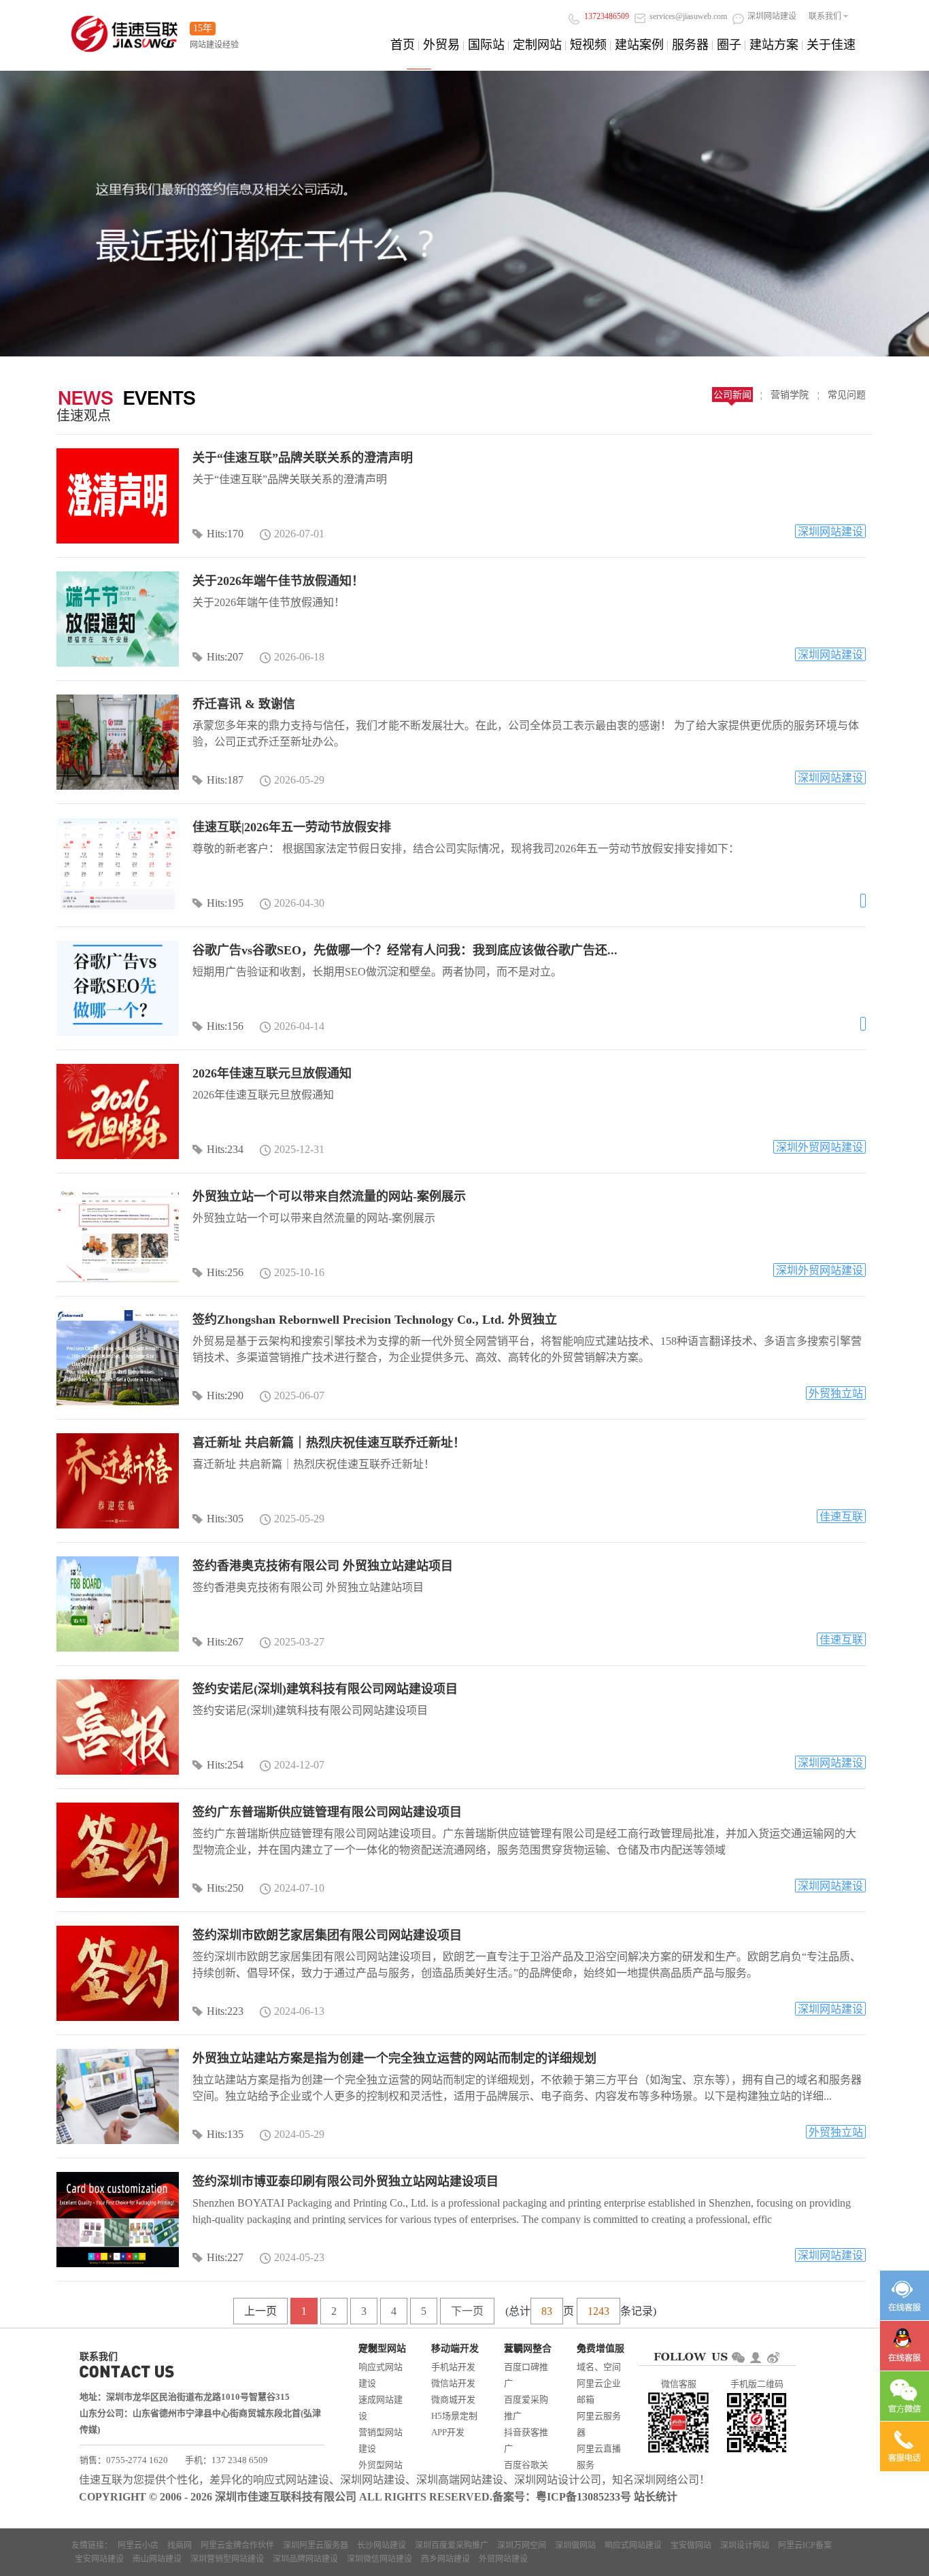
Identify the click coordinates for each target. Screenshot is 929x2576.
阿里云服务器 (599, 2424)
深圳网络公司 (666, 2480)
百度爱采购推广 (526, 2408)
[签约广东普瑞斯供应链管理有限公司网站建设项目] (118, 1850)
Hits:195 (225, 903)
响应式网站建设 (381, 2375)
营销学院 (790, 395)
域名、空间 (599, 2367)
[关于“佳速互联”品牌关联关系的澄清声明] (118, 496)
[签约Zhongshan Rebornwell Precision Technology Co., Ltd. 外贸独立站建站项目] (118, 1358)
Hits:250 (225, 1888)
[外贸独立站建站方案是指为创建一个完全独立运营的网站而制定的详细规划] (118, 2096)
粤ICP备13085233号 (584, 2497)
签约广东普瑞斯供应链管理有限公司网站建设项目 (327, 1812)
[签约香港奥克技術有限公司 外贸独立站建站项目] (118, 1604)
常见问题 (847, 395)
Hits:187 (225, 780)
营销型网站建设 (381, 2440)
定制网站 (537, 45)
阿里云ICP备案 (805, 2545)
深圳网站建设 (830, 532)
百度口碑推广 (526, 2375)
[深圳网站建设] (124, 30)
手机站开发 (453, 2367)
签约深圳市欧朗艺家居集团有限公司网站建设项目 (327, 1935)
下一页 (467, 2311)
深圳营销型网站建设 (227, 2559)
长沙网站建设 (382, 2545)
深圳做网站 (575, 2545)
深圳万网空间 (522, 2545)
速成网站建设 (381, 2408)
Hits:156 (225, 1026)
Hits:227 (225, 2257)
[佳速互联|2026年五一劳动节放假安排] (118, 865)
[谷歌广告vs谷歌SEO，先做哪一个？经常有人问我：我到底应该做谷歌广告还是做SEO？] (118, 988)
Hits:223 (225, 2011)
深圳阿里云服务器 (316, 2545)
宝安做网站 (691, 2545)
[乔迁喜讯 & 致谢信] (118, 742)
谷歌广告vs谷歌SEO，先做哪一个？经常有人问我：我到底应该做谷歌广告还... (405, 950)
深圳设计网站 (745, 2545)
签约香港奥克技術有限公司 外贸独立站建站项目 (323, 1566)
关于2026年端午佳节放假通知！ (278, 581)
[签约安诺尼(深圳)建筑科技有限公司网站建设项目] (118, 1727)
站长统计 (656, 2497)
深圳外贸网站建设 (820, 1147)
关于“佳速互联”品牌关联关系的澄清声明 (303, 458)
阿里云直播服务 (599, 2457)
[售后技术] (905, 2346)
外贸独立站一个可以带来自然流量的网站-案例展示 (329, 1197)
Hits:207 (225, 657)
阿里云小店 (138, 2545)
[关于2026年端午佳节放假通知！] (118, 619)
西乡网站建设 (445, 2559)
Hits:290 (225, 1395)
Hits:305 (225, 1519)
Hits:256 (225, 1272)
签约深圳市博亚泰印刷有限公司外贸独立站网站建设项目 (345, 2181)
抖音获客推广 (526, 2440)
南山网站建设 (157, 2559)
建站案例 (639, 45)
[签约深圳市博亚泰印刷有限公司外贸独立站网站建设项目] (118, 2220)
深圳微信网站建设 (379, 2559)
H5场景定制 (454, 2416)
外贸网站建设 (503, 2559)
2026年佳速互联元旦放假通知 (272, 1073)
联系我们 (825, 16)
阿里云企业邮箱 (599, 2391)
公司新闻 (732, 395)
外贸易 (441, 45)
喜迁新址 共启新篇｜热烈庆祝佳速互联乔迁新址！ (329, 1443)
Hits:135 (225, 2134)
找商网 (180, 2545)
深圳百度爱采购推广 (452, 2545)
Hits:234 (225, 1149)
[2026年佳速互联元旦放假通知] (118, 1111)
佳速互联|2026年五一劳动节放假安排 (292, 827)
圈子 (729, 45)
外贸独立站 (836, 1393)
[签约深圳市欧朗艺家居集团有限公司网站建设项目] (118, 1973)
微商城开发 (453, 2399)
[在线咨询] (905, 2295)
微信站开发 (453, 2383)
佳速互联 (841, 1517)
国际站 (486, 45)
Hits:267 (225, 1642)
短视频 (588, 45)
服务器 (690, 45)
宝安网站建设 (99, 2559)
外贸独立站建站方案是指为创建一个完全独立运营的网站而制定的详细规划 (394, 2058)
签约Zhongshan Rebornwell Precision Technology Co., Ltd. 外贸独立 (375, 1320)
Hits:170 (225, 534)
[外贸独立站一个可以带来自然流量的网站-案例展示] (118, 1235)
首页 (403, 45)
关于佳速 (831, 45)
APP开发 (448, 2432)
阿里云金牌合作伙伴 (237, 2545)
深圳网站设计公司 (558, 2480)
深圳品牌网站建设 (305, 2559)
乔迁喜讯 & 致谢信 (244, 704)
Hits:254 (225, 1765)
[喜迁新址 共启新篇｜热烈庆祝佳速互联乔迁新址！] (118, 1481)
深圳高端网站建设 (460, 2480)
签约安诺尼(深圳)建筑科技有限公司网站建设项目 (325, 1689)
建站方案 (774, 45)
